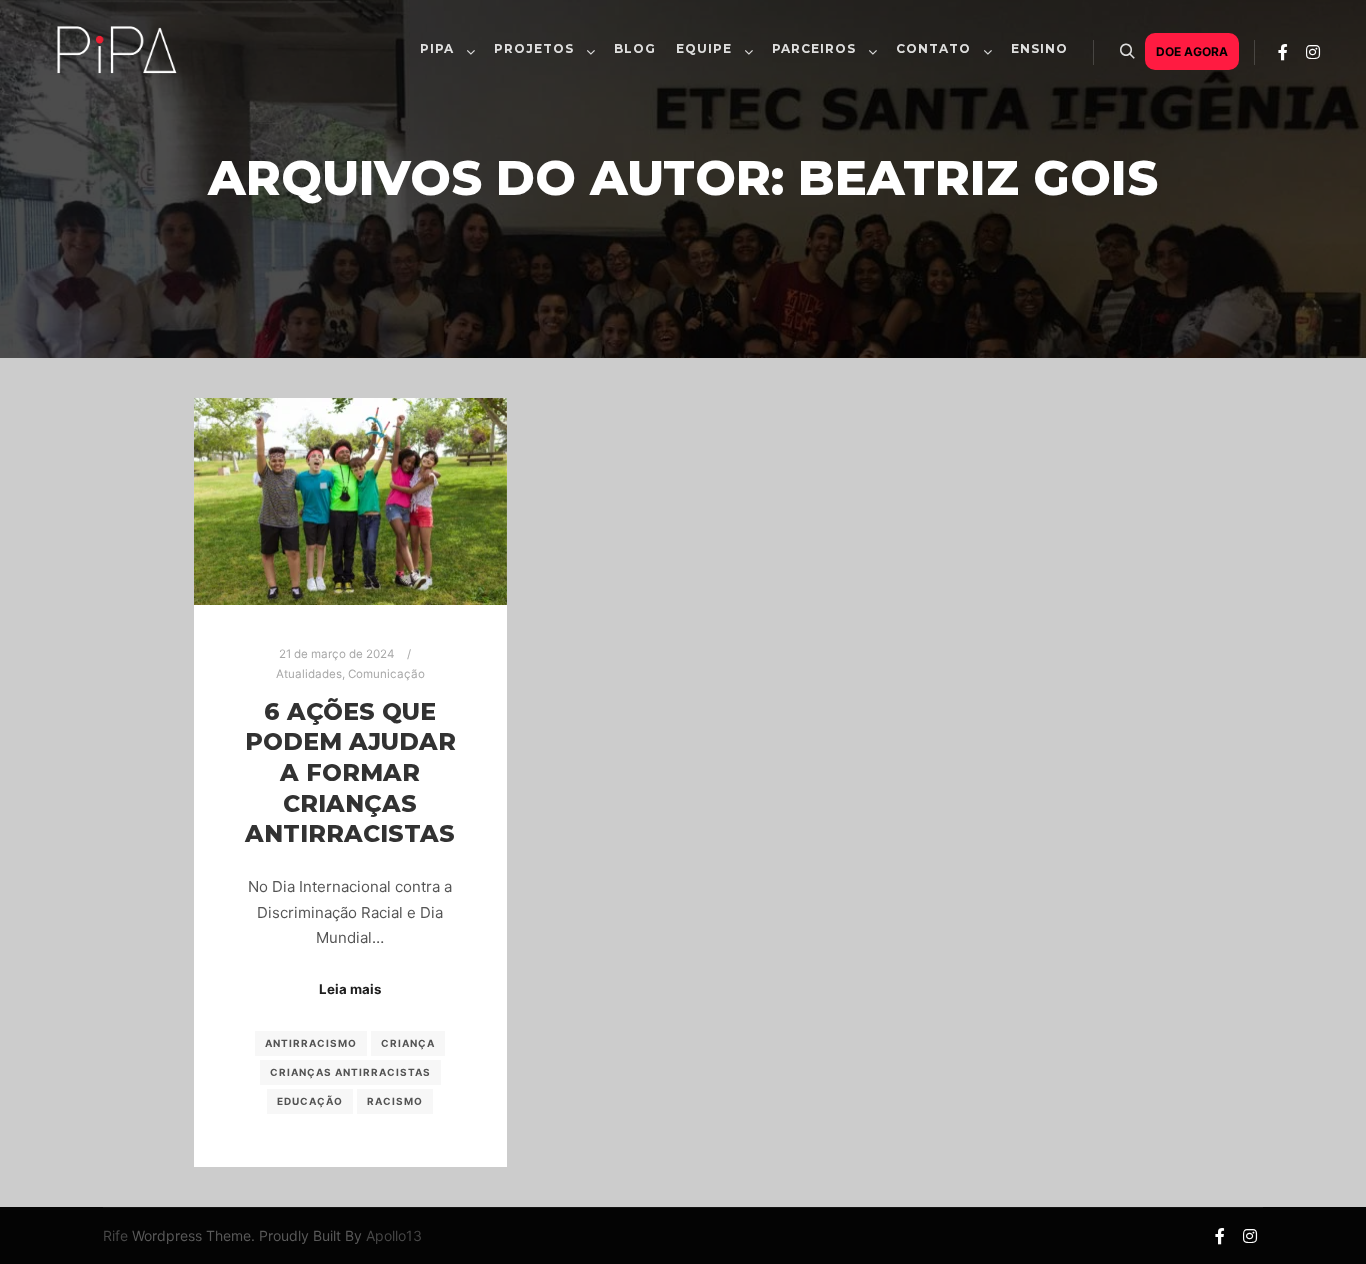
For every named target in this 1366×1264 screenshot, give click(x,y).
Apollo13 (394, 1235)
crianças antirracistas (350, 1072)
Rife (115, 1235)
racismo (395, 1101)
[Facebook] (1283, 52)
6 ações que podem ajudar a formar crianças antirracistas (350, 772)
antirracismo (311, 1043)
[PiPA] (115, 94)
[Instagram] (1313, 52)
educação (310, 1101)
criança (408, 1043)
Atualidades (309, 674)
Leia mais (350, 989)
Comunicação (386, 674)
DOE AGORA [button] (1192, 51)
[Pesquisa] (1127, 52)
